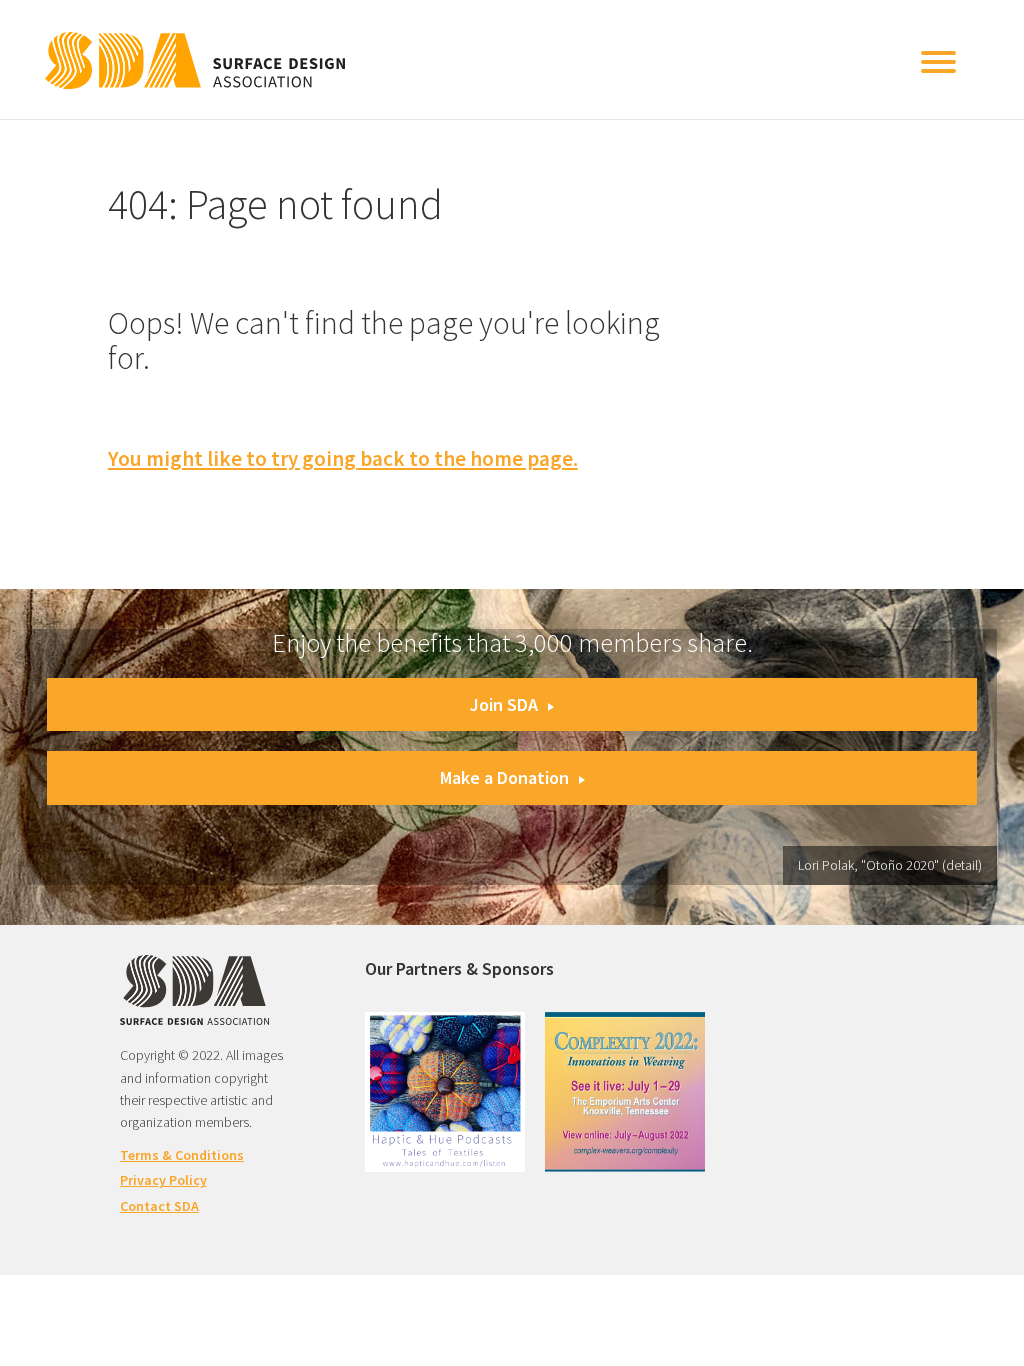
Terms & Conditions (182, 1155)
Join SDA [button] (504, 704)
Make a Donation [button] (504, 777)
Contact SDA (159, 1206)
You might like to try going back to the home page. (343, 458)
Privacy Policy (163, 1180)
